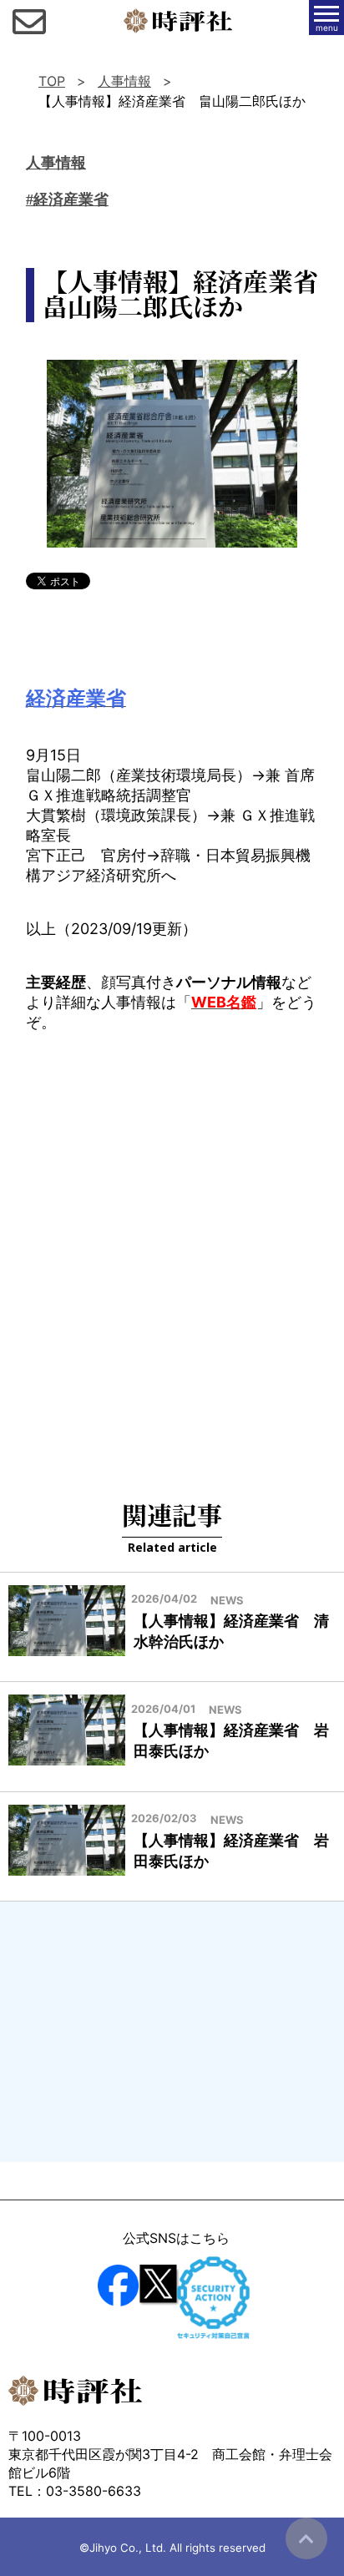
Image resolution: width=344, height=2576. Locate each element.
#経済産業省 (67, 200)
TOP (52, 81)
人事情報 (124, 81)
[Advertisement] (172, 1245)
